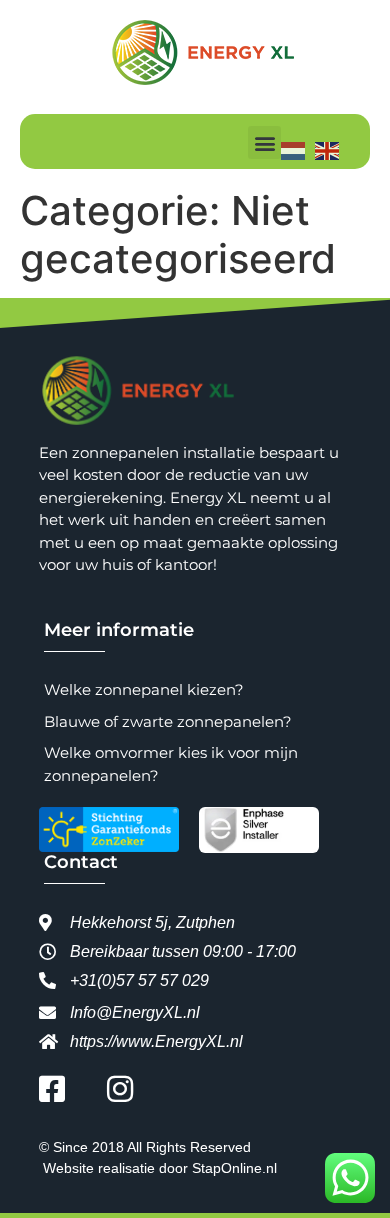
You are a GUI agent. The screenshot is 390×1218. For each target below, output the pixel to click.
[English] (332, 149)
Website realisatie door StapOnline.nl (160, 1168)
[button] (264, 142)
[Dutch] (298, 149)
